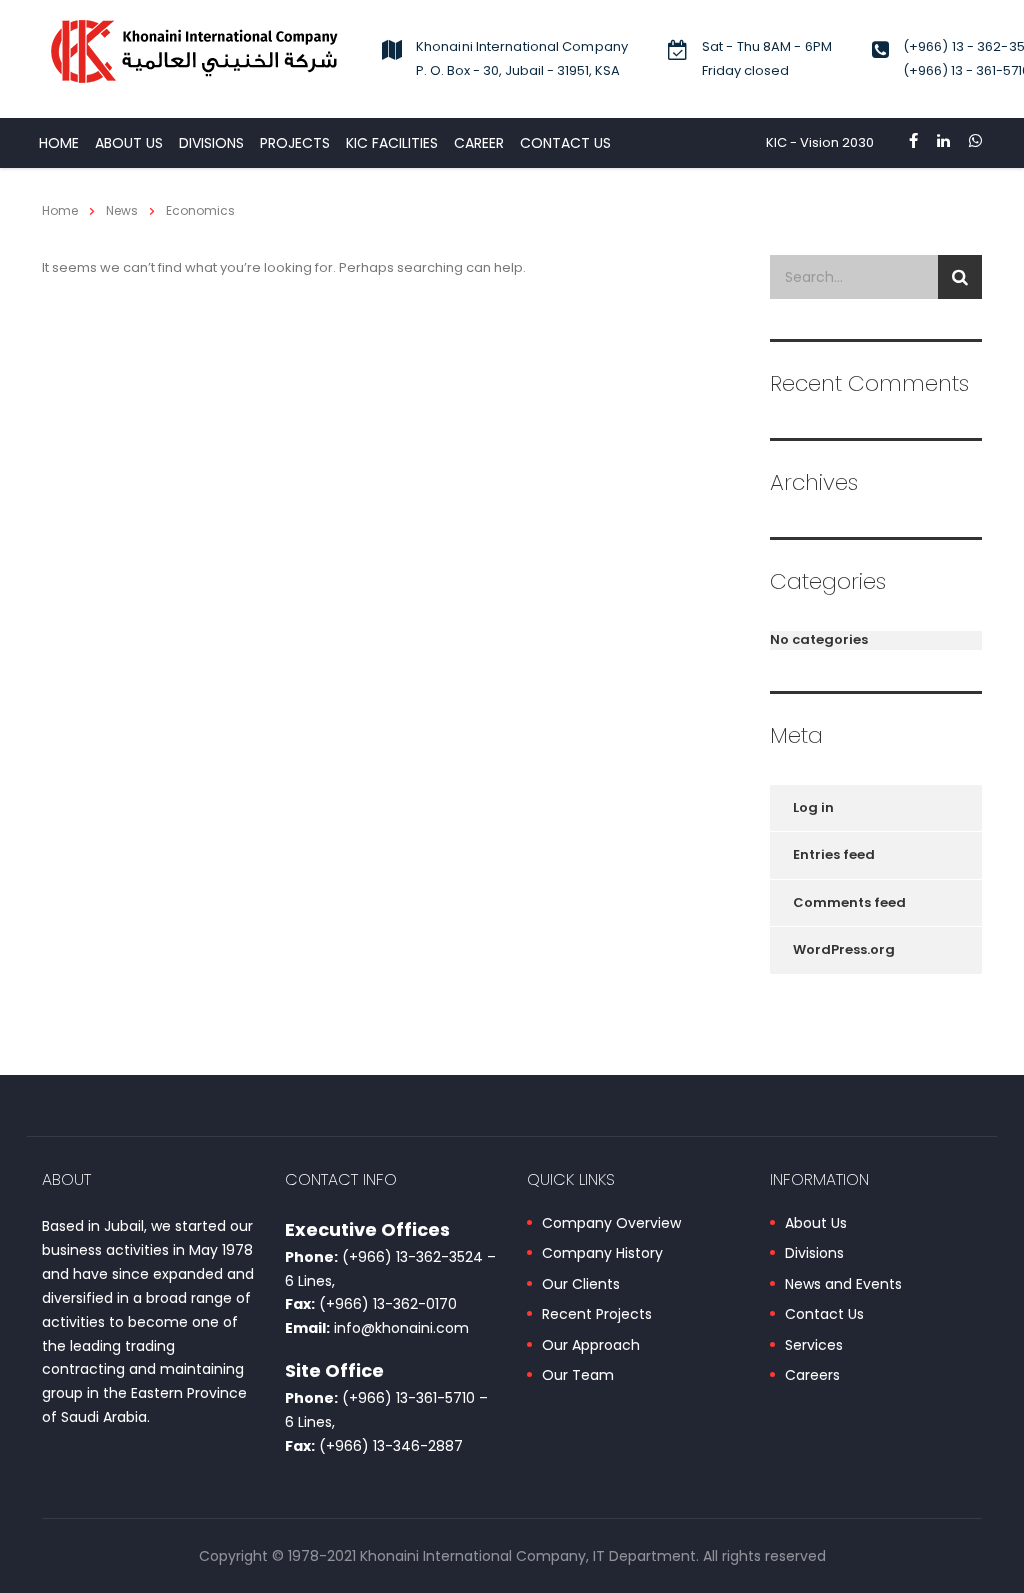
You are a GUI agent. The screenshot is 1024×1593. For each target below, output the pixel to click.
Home (60, 210)
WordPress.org (844, 949)
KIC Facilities (392, 143)
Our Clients (581, 1285)
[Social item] (913, 143)
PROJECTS (295, 143)
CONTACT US (565, 143)
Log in (813, 807)
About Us (129, 143)
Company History (602, 1254)
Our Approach (591, 1346)
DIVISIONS (211, 143)
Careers (812, 1376)
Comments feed (849, 902)
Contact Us (824, 1315)
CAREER (479, 143)
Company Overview (611, 1224)
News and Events (843, 1285)
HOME (59, 143)
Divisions (814, 1254)
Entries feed (834, 854)
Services (814, 1346)
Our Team (578, 1376)
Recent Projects (597, 1315)
